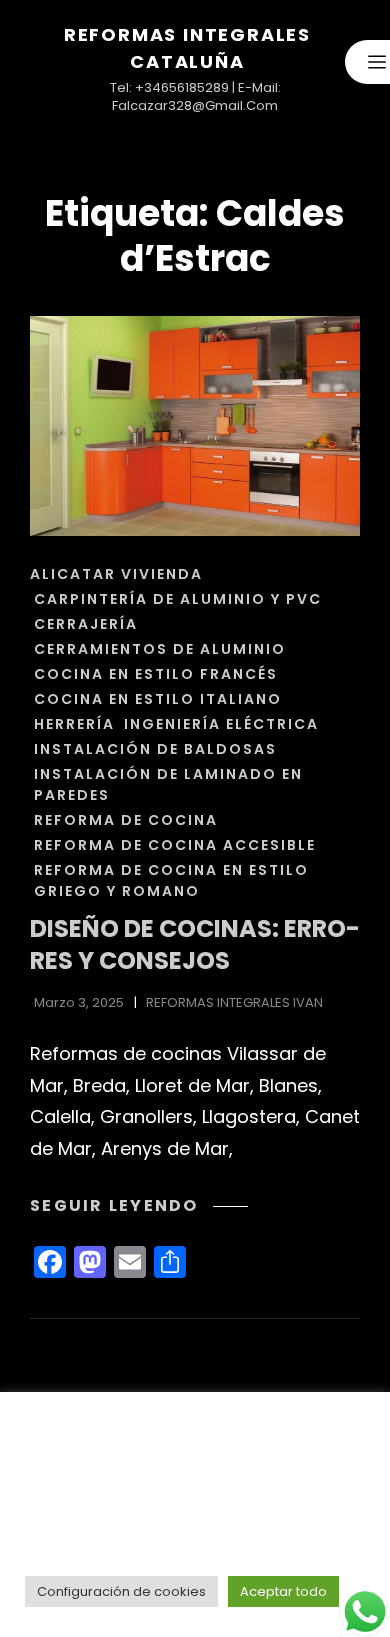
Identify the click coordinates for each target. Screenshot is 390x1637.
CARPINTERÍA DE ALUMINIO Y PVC (178, 599)
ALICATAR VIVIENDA (116, 574)
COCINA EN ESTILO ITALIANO (158, 699)
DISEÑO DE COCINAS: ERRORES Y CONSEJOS (195, 945)
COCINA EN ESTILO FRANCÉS (156, 674)
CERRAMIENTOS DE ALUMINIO (160, 649)
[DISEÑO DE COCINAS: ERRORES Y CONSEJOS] (195, 426)
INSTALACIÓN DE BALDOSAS (155, 749)
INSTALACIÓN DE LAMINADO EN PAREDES (168, 784)
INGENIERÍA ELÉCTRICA (221, 724)
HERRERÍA (74, 724)
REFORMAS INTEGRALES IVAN (234, 1002)
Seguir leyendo (139, 1205)
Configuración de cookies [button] (121, 1591)
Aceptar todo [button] (283, 1591)
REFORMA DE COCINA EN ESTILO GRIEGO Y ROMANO (171, 880)
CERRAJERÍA (86, 624)
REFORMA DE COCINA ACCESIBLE (175, 845)
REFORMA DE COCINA (126, 820)
